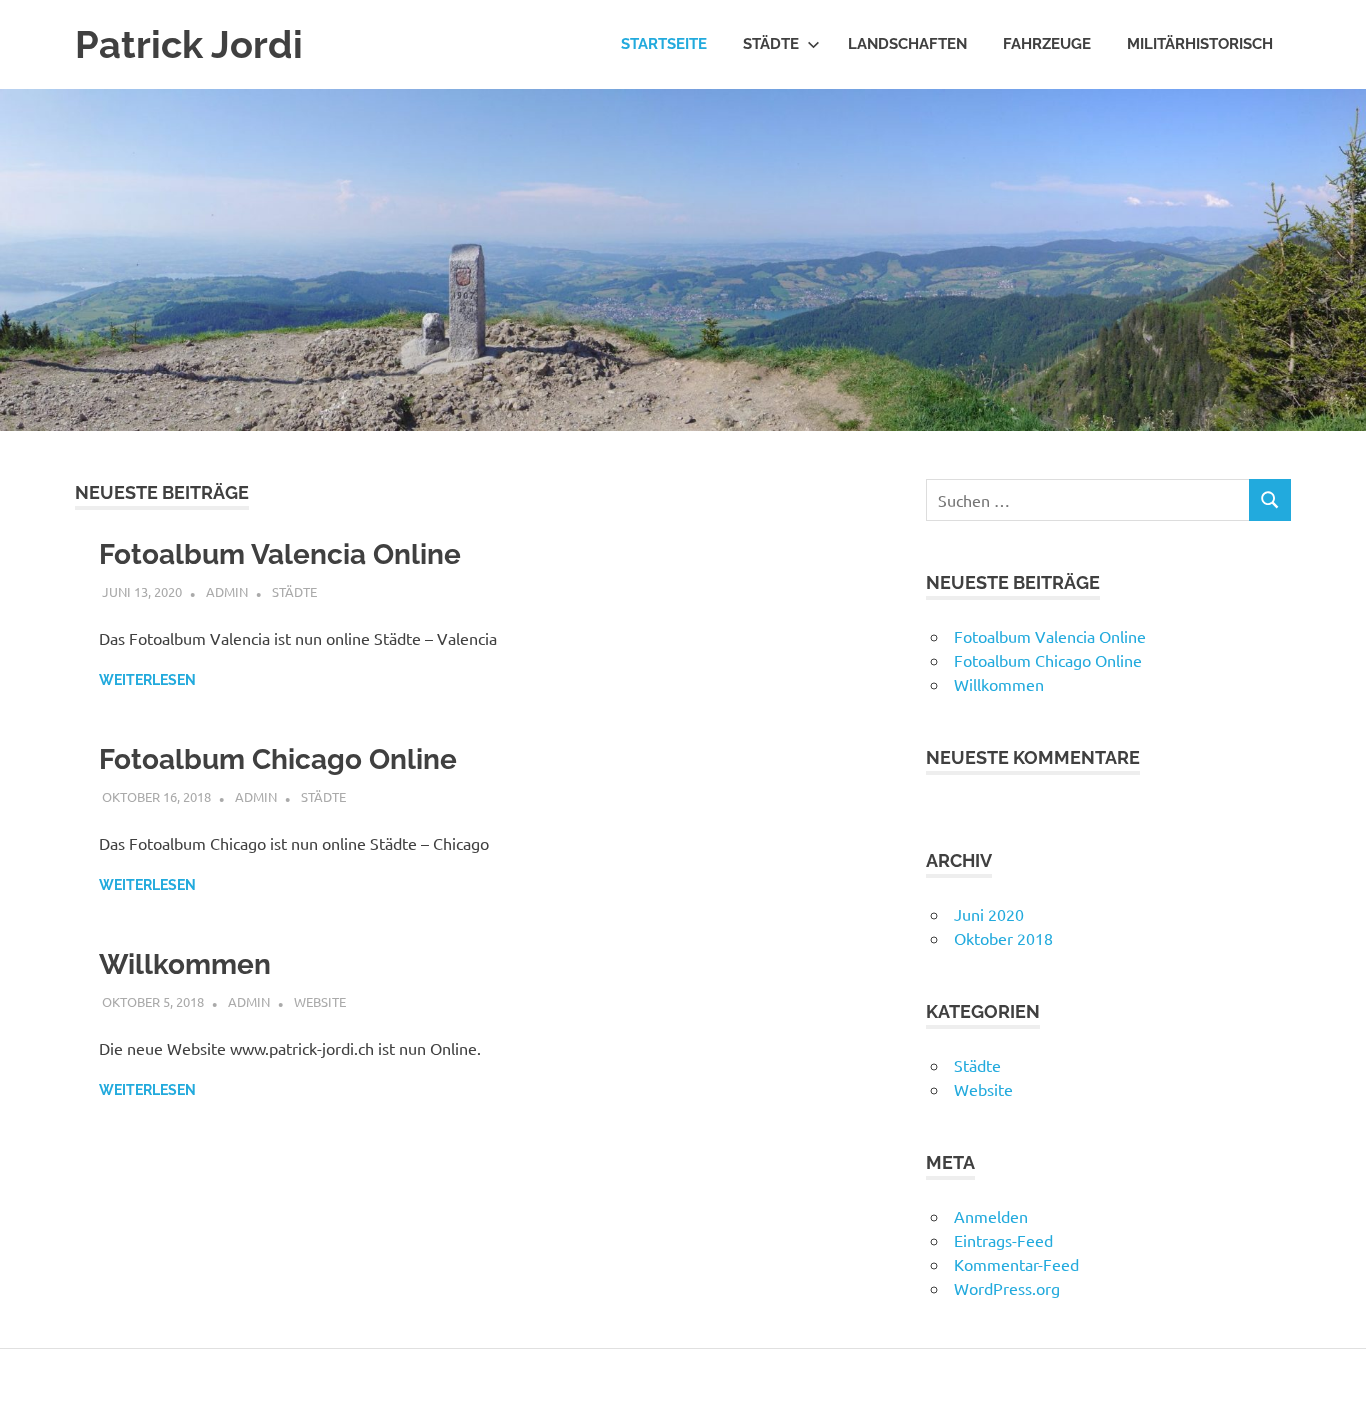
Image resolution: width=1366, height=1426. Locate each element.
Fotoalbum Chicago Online (278, 759)
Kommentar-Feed (1016, 1264)
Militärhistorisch (1200, 44)
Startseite (664, 44)
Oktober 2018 (1003, 938)
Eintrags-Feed (1003, 1240)
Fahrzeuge (1047, 44)
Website (320, 1001)
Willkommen (185, 964)
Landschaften (907, 44)
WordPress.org (1007, 1288)
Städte (771, 44)
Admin (227, 591)
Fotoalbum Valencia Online (280, 554)
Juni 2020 (989, 914)
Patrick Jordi (189, 44)
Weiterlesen (147, 680)
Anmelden (991, 1216)
